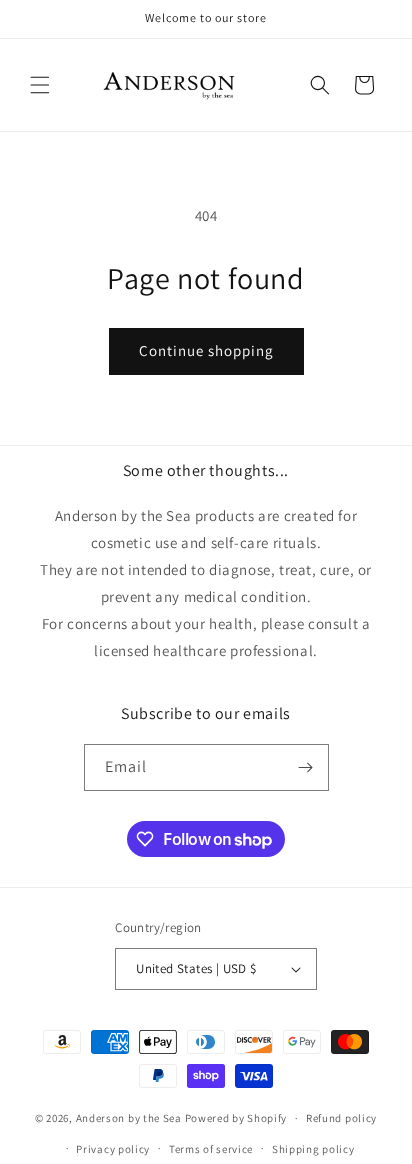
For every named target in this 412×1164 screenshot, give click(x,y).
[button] (40, 85)
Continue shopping (206, 350)
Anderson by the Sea (129, 1118)
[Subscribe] (306, 767)
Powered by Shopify (236, 1118)
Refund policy (341, 1118)
